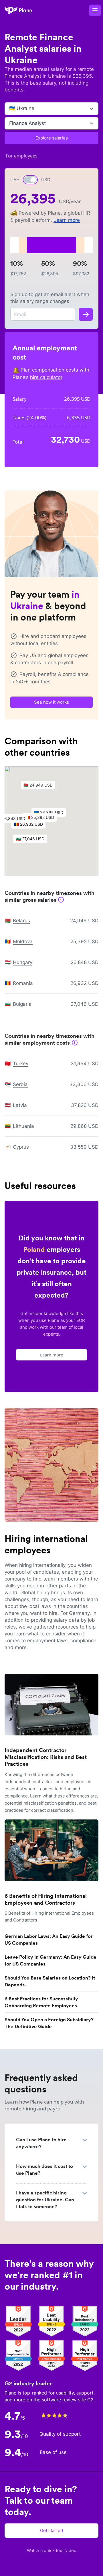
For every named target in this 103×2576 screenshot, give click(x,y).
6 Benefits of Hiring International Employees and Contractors (46, 1899)
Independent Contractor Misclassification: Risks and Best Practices (46, 1757)
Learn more (67, 220)
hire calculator (46, 377)
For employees (22, 156)
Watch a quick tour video (52, 2550)
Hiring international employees (46, 1544)
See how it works (51, 702)
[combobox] (10, 109)
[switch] (30, 180)
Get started (51, 2530)
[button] (41, 787)
